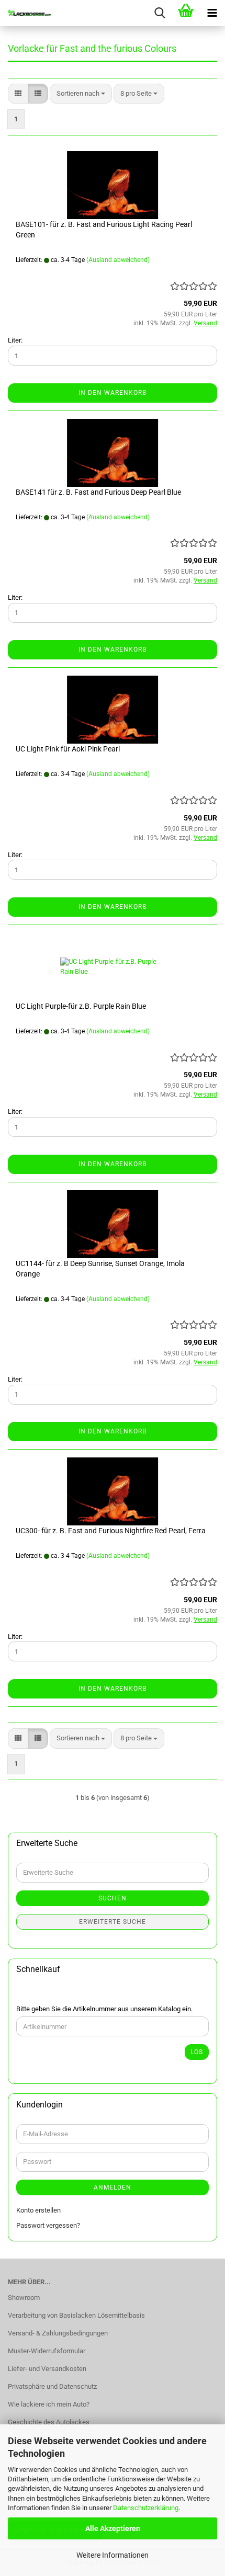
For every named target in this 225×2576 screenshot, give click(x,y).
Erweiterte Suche (113, 1922)
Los (197, 2052)
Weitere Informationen (113, 2555)
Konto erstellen (38, 2210)
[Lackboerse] (26, 13)
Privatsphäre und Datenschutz (52, 2386)
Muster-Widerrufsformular (47, 2351)
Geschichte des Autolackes (49, 2422)
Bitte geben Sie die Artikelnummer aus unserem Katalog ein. (104, 2009)
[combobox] (81, 94)
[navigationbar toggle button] (212, 13)
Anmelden (113, 2187)
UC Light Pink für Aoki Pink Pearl (68, 749)
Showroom (24, 2298)
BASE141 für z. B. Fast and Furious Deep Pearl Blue (98, 492)
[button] (18, 94)
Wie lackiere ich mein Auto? (49, 2404)
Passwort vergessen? (48, 2225)
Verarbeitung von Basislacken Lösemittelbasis (76, 2315)
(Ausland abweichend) (118, 260)
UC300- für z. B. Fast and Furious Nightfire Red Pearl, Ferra (111, 1531)
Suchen (113, 1898)
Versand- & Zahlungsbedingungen (58, 2333)
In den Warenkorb (113, 393)
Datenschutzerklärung (146, 2508)
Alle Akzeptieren (113, 2528)
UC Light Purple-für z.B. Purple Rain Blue (81, 1006)
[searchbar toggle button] (160, 13)
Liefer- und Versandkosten (47, 2369)
